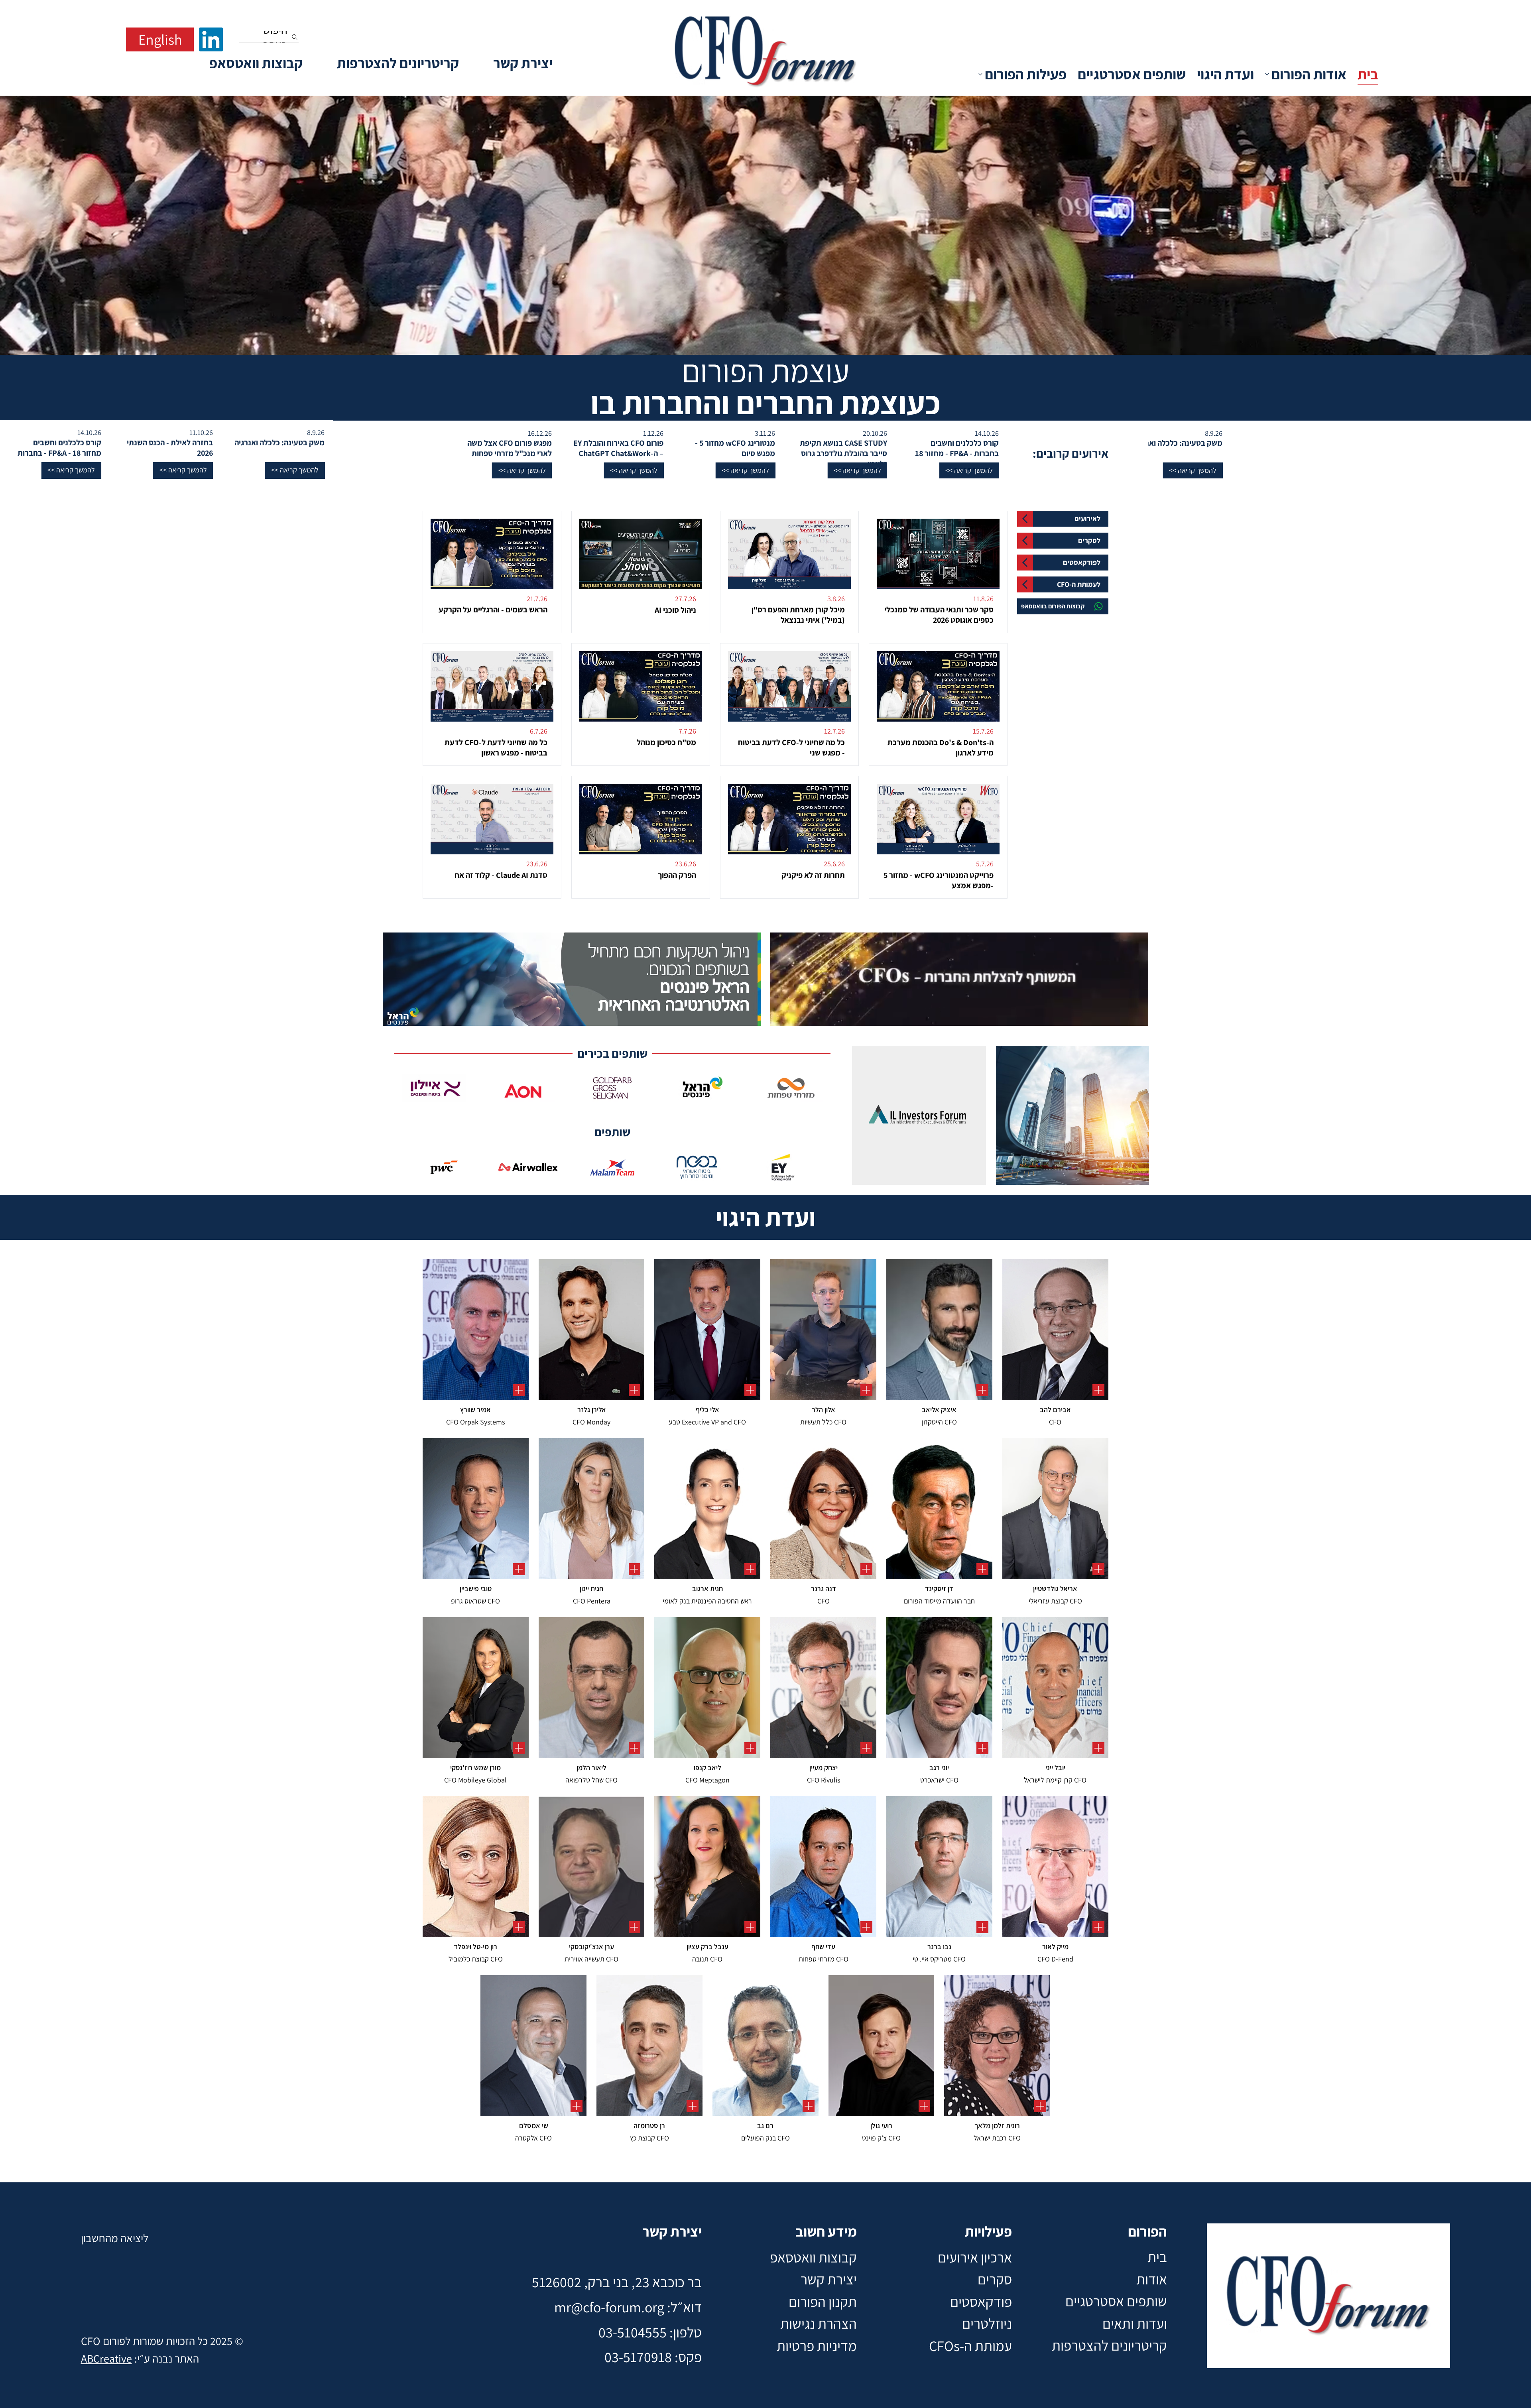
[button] (964, 470)
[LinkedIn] (211, 39)
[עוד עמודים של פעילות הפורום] (980, 74)
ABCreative (106, 2358)
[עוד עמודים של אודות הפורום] (1267, 74)
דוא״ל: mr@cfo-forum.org (628, 2307)
